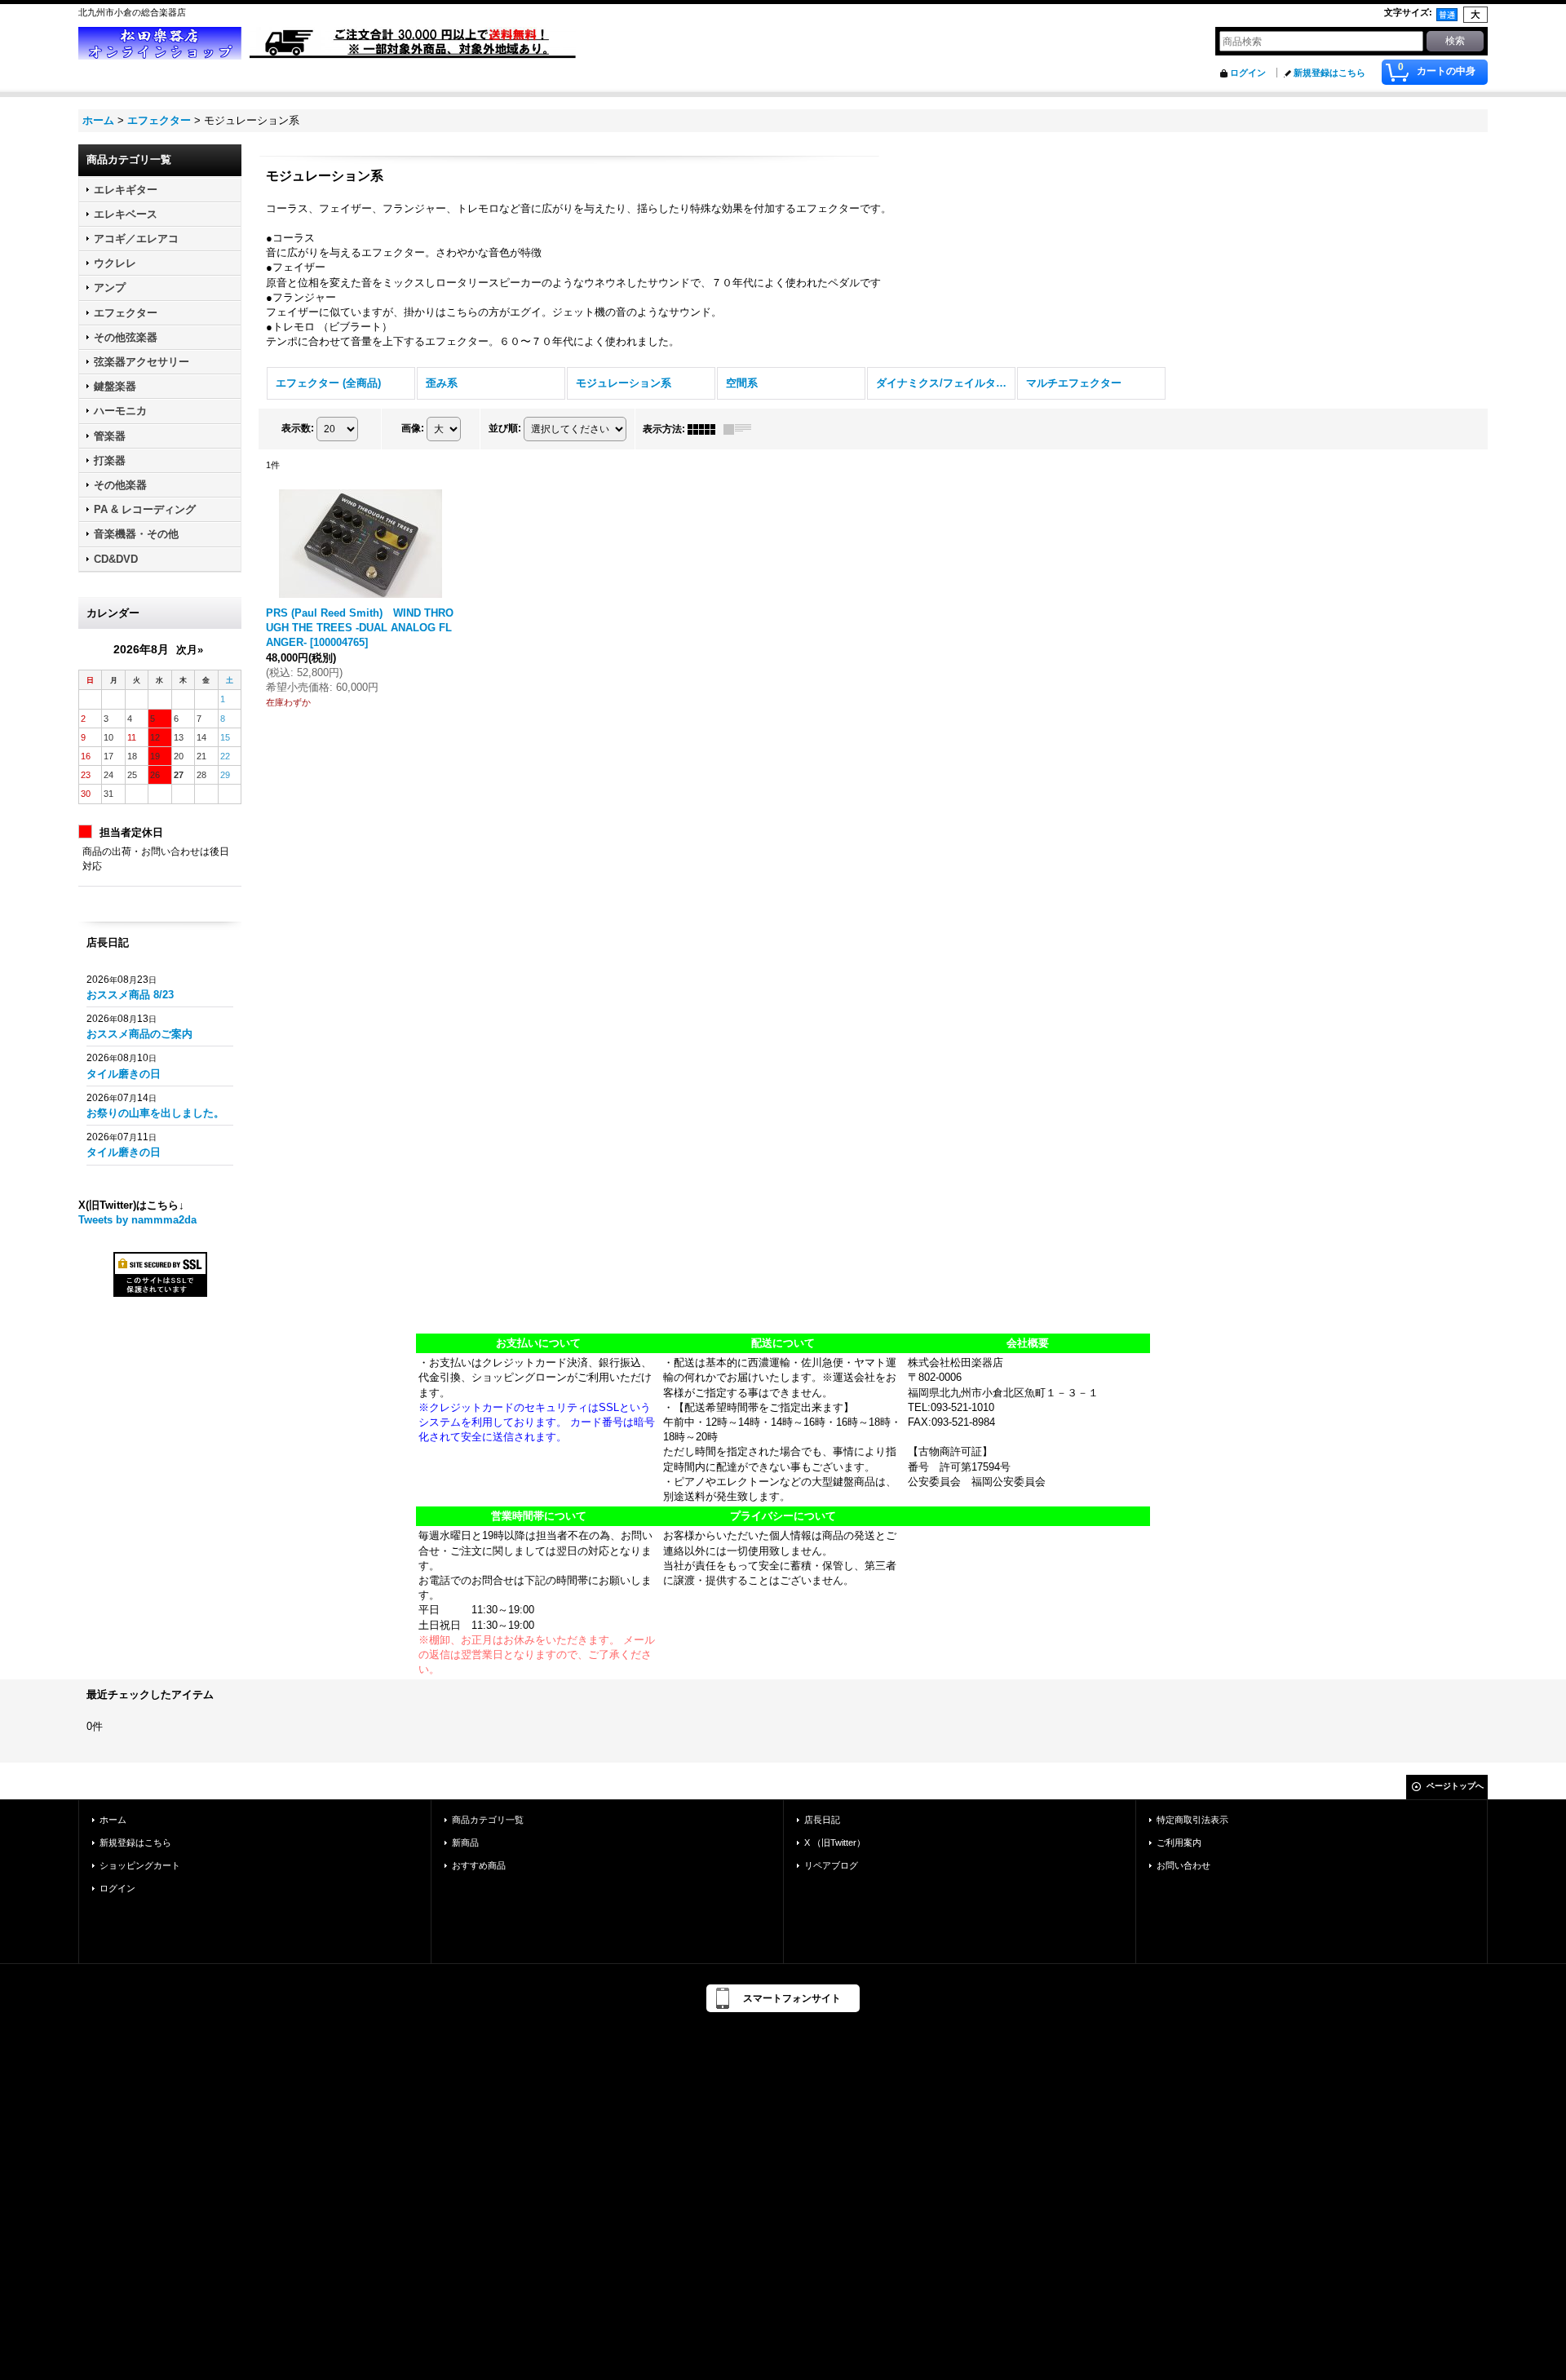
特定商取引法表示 (1192, 1820)
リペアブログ (831, 1865)
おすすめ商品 (479, 1865)
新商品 (465, 1843)
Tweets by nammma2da (137, 1220)
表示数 (298, 428)
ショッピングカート (140, 1865)
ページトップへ (1455, 1786)
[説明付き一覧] (741, 429)
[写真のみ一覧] (706, 429)
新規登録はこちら (1329, 73)
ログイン (1248, 73)
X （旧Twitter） (835, 1843)
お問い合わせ (1183, 1865)
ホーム (113, 1820)
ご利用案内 (1179, 1843)
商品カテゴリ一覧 (488, 1820)
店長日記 (822, 1820)
